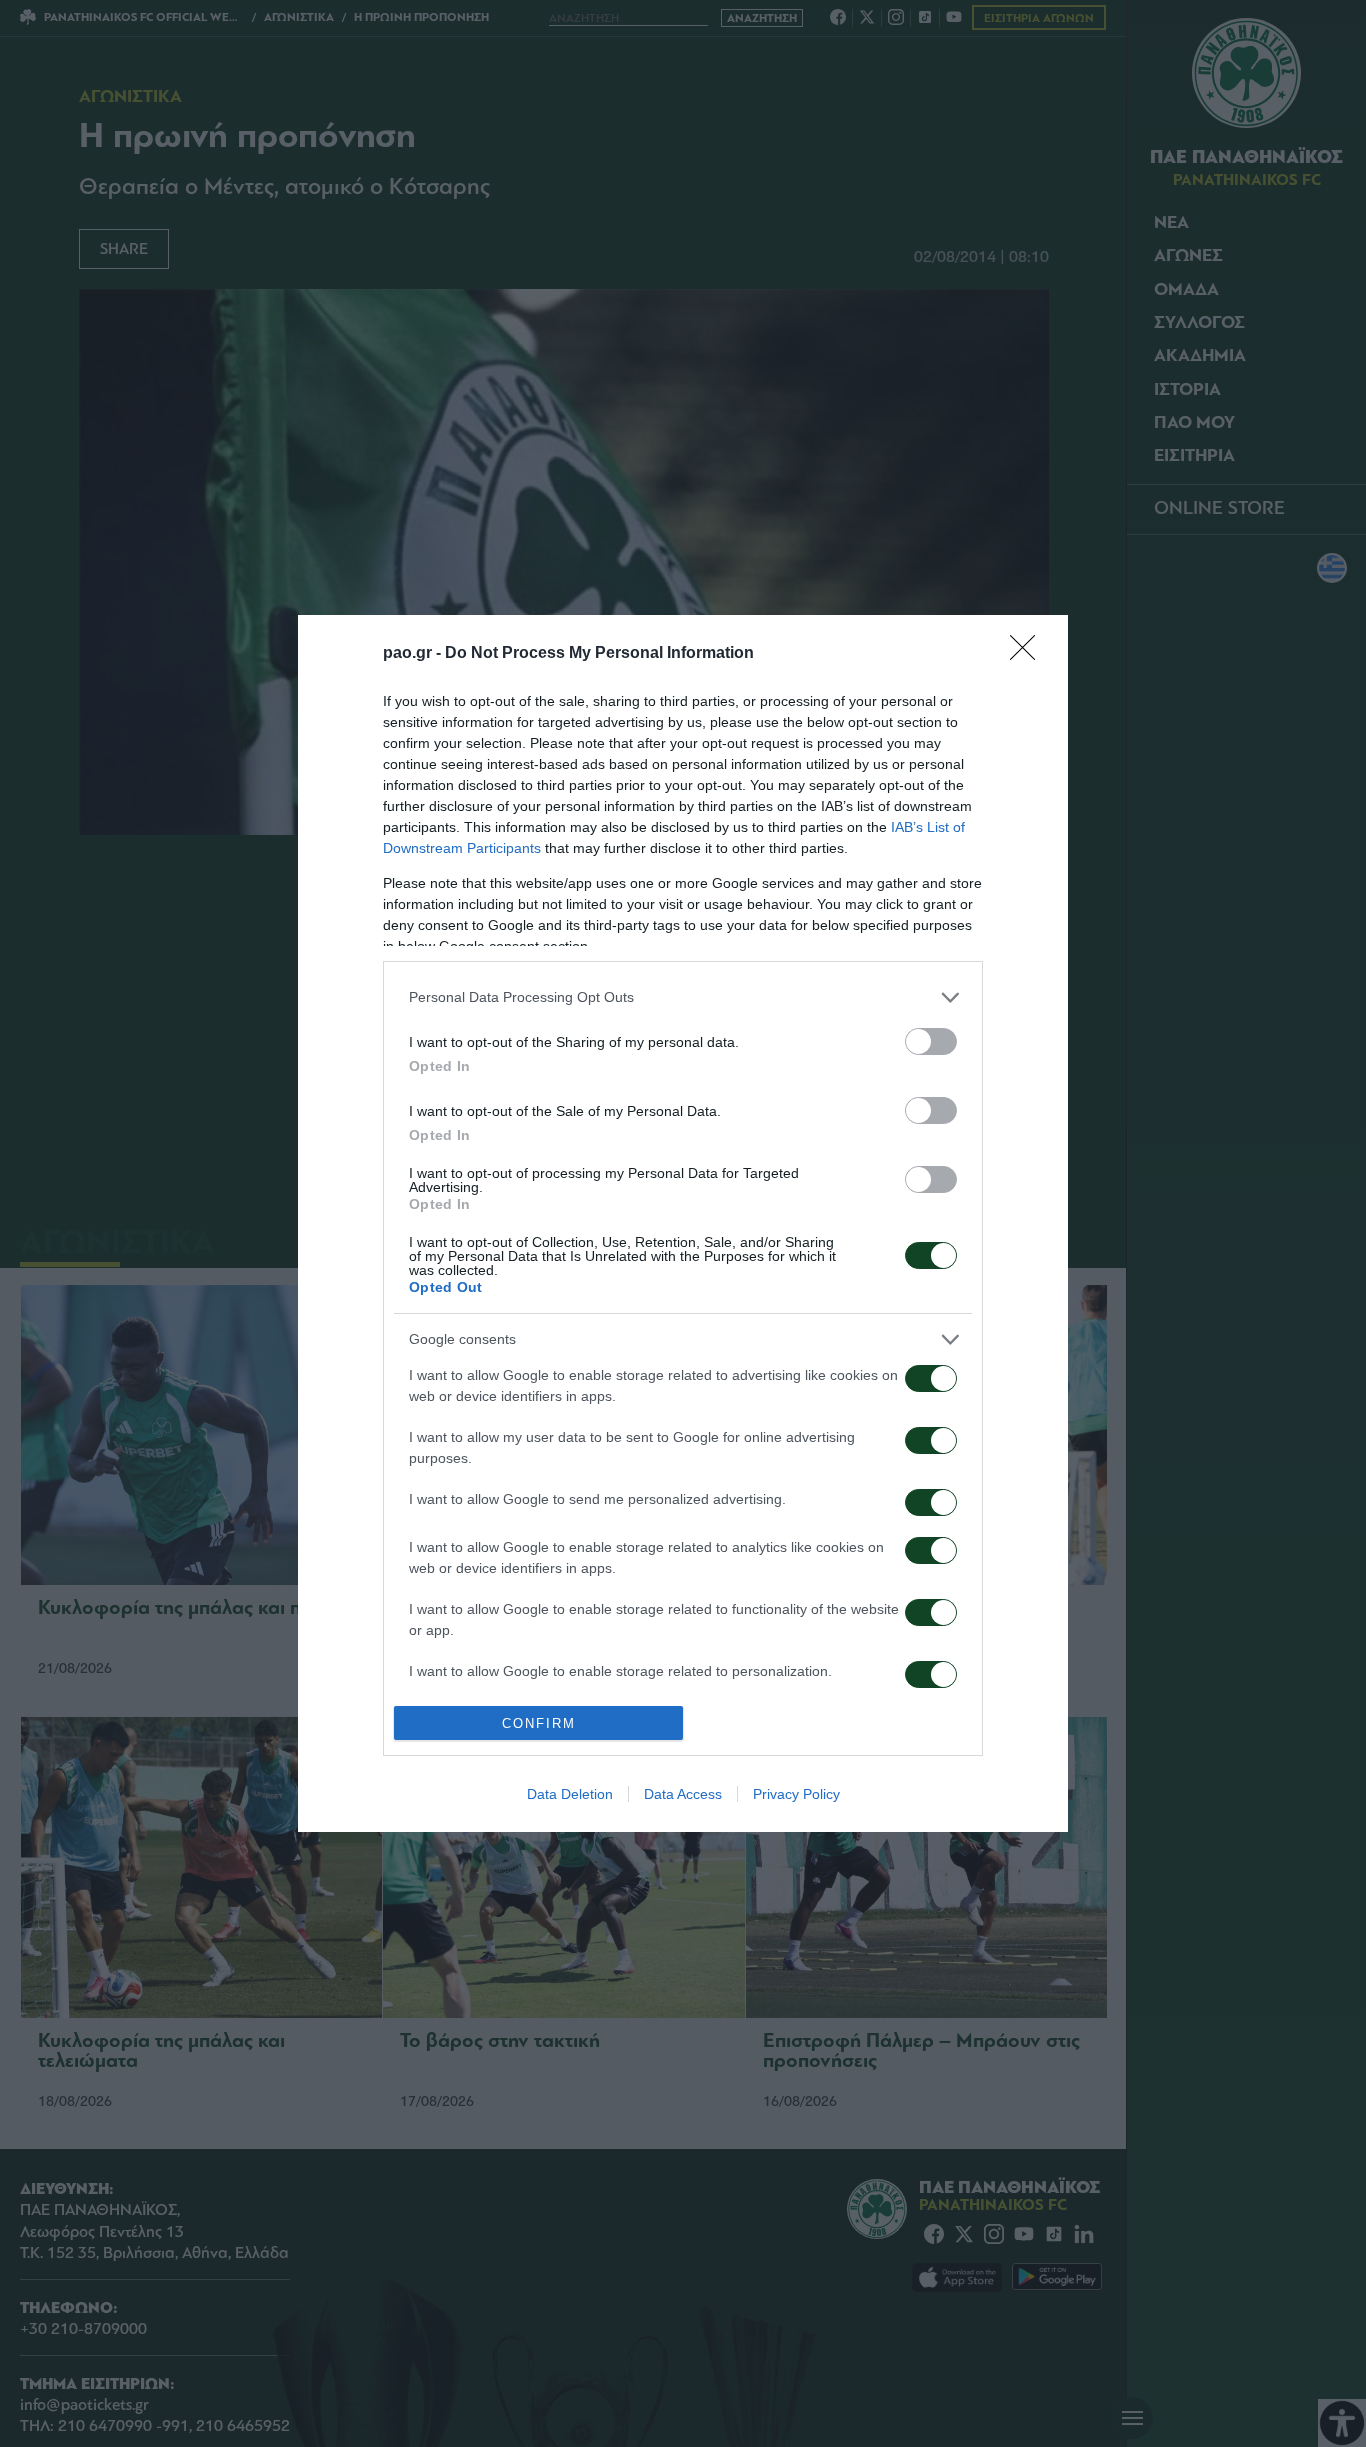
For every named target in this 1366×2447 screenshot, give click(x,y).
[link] (1029, 654)
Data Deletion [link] (570, 1794)
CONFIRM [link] (539, 1723)
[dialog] (683, 1223)
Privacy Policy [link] (796, 1794)
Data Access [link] (683, 1794)
